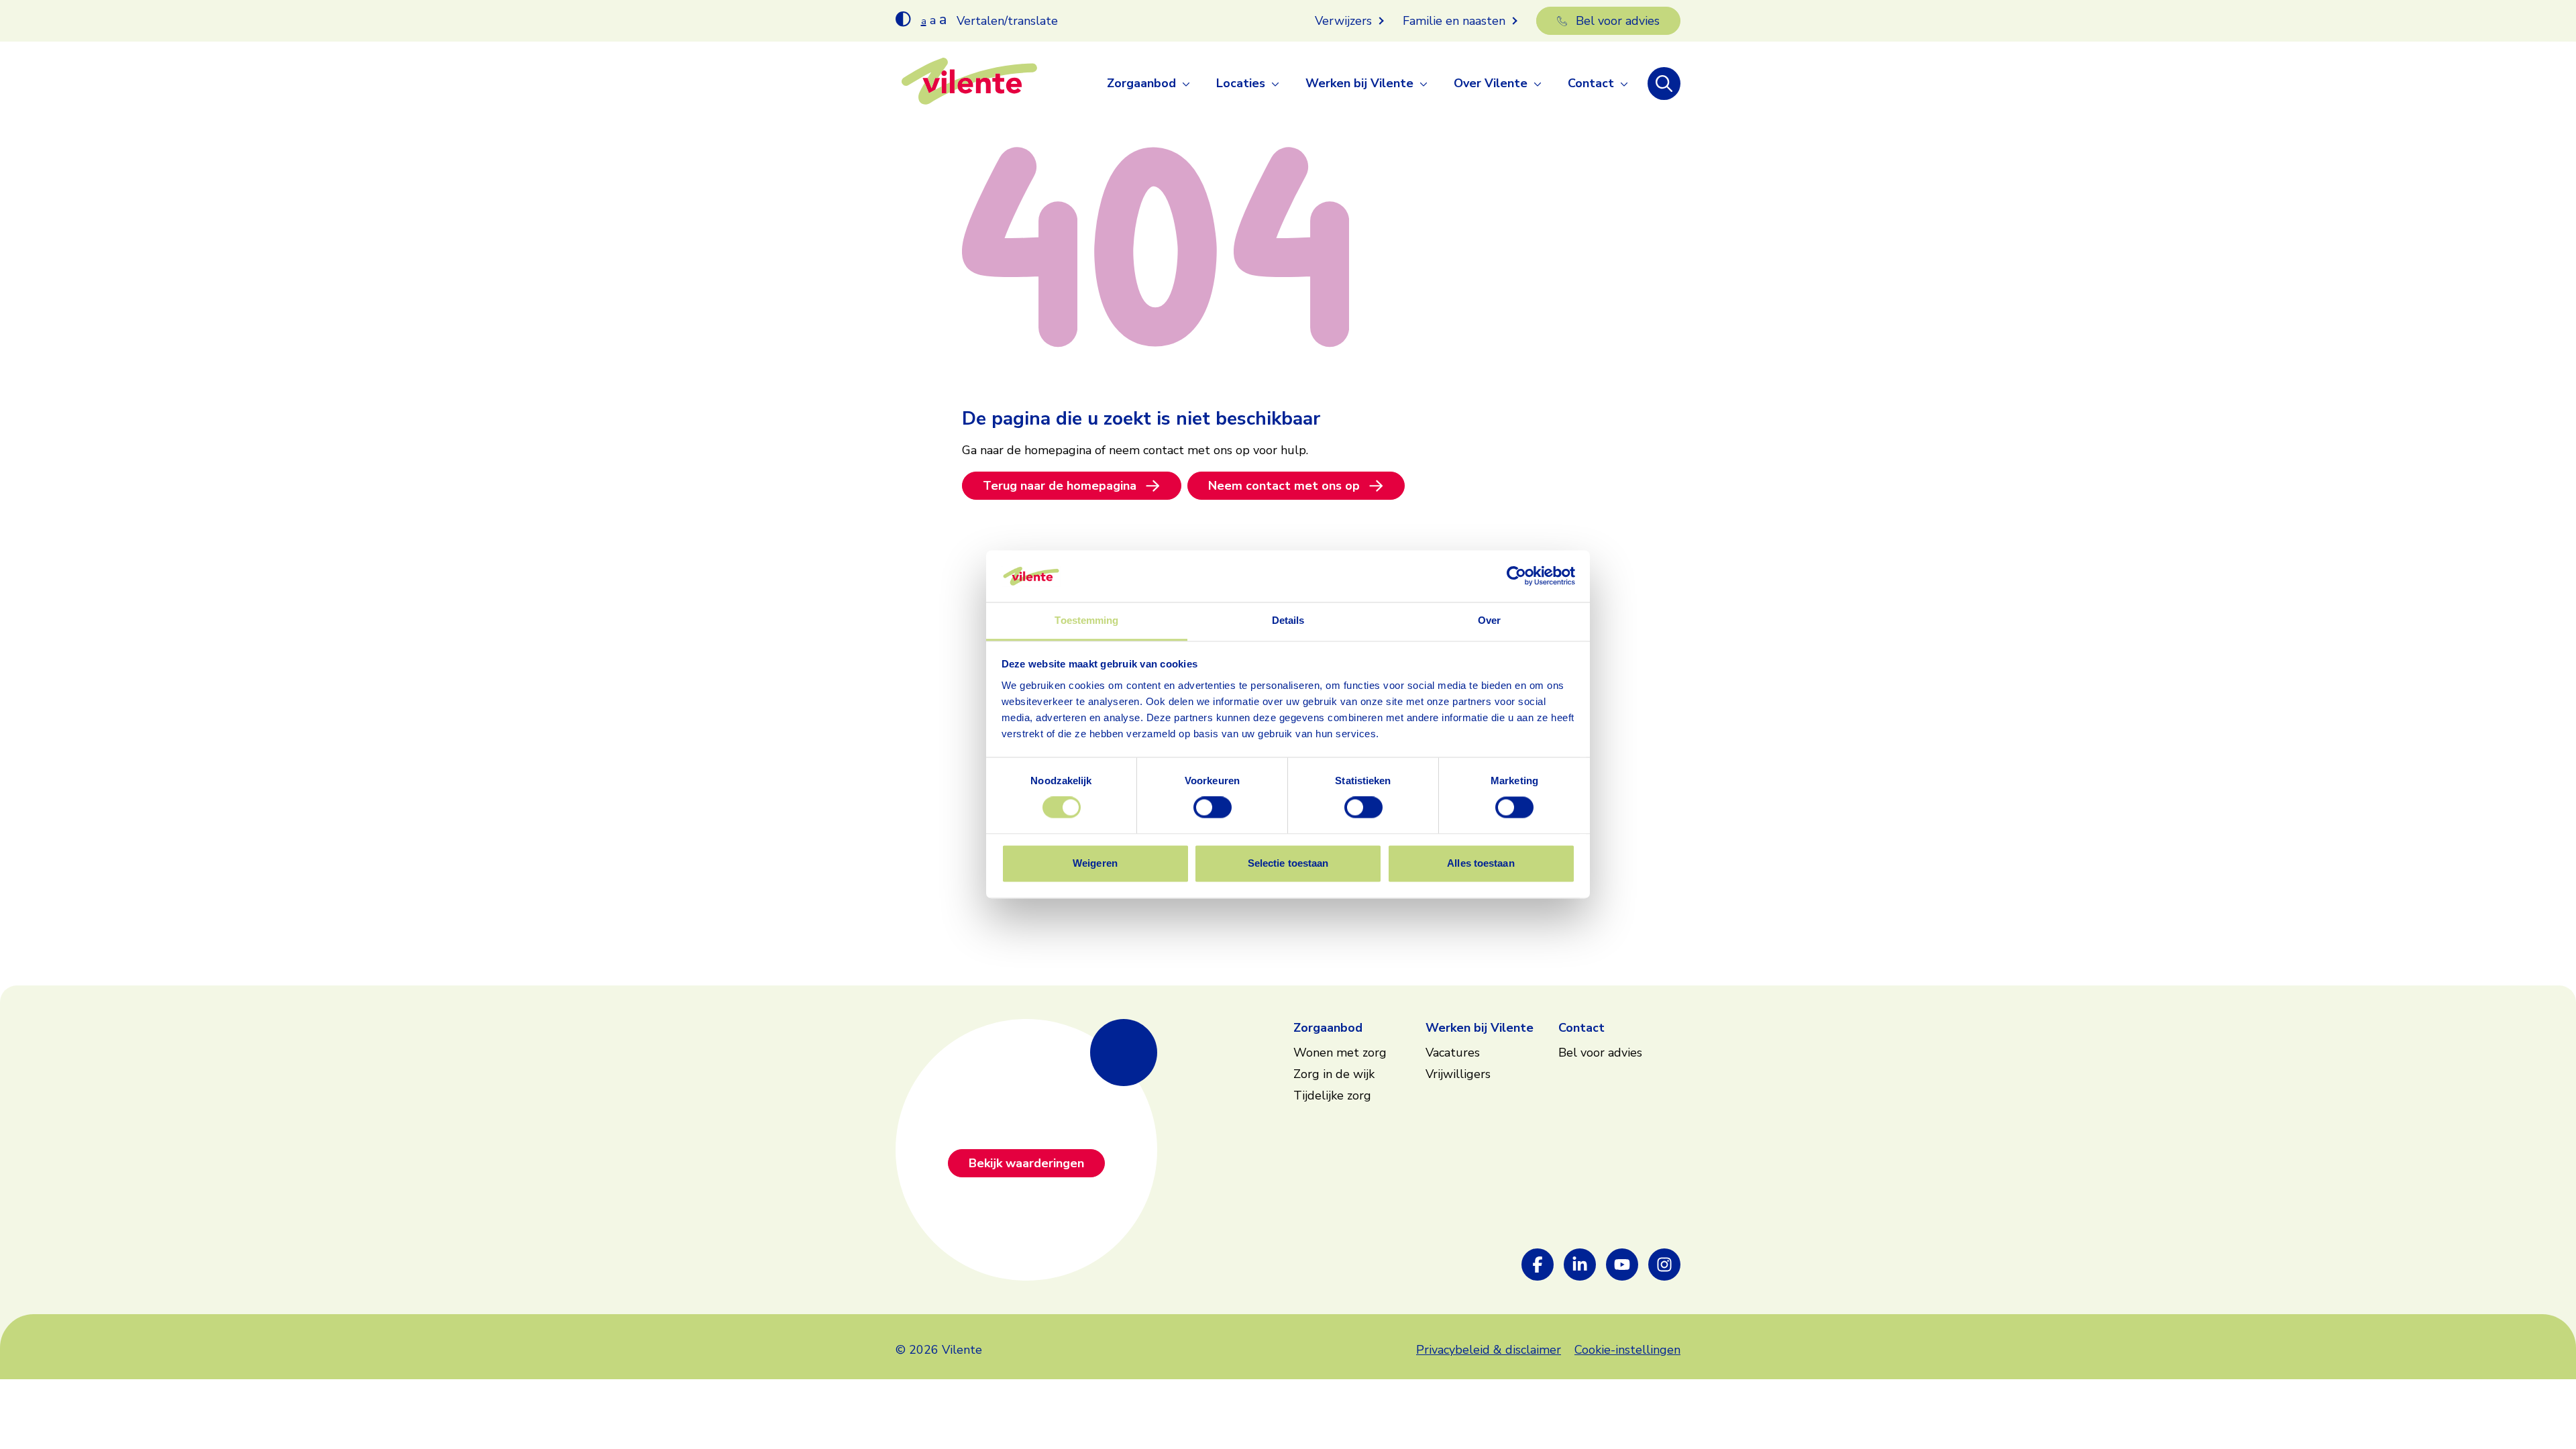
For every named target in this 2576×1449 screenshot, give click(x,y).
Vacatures (1453, 1053)
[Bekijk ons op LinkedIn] (1580, 1265)
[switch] (1213, 808)
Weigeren (1095, 863)
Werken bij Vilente (1359, 83)
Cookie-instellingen (1627, 1350)
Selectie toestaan (1288, 863)
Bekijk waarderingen (1026, 1163)
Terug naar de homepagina (1060, 486)
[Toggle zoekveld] (1664, 84)
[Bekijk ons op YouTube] (1622, 1265)
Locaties (1241, 83)
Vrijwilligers (1458, 1074)
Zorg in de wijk (1334, 1074)
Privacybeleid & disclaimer (1489, 1350)
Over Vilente (1491, 83)
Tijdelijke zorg (1332, 1095)
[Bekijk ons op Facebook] (1538, 1265)
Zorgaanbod (1141, 83)
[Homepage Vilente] (969, 84)
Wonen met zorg (1340, 1053)
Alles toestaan (1481, 863)
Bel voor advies (1618, 21)
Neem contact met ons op (1284, 486)
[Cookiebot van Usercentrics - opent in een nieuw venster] (1516, 576)
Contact (1591, 83)
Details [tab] (1288, 620)
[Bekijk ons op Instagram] (1664, 1265)
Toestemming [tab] (1086, 620)
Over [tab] (1489, 620)
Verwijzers (1343, 21)
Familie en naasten (1454, 21)
